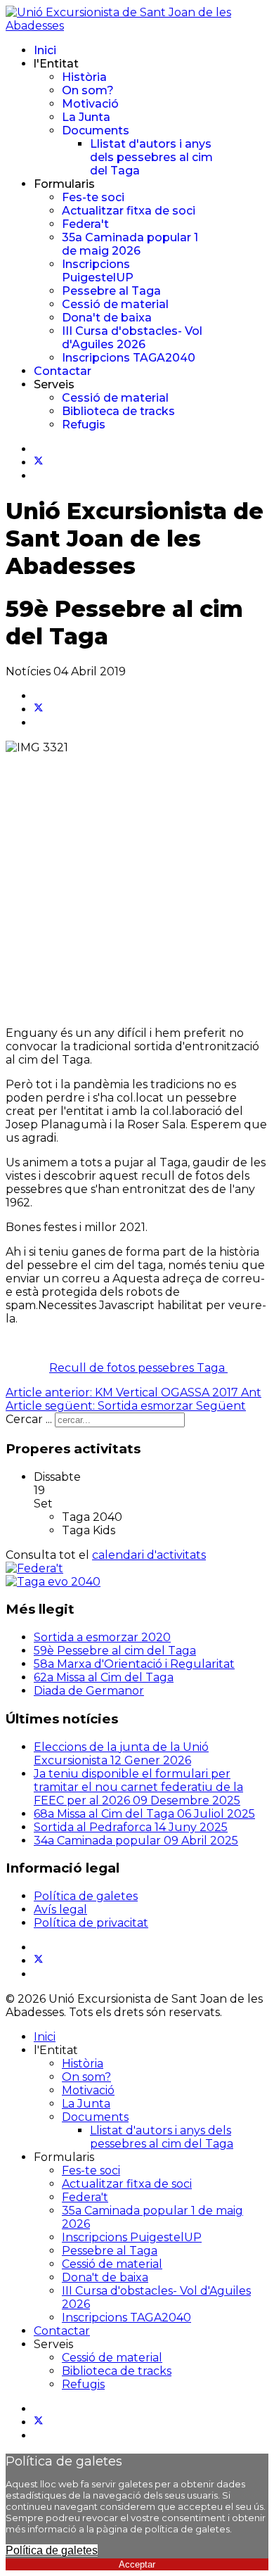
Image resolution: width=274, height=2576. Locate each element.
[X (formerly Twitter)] (39, 709)
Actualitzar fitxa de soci (129, 211)
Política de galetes (86, 1896)
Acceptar (137, 2564)
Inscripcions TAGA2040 (129, 358)
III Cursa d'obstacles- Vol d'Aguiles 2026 (132, 338)
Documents (96, 130)
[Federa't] (34, 1568)
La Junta (86, 117)
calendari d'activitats (149, 1555)
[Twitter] (39, 463)
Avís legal (60, 1909)
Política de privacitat (91, 1923)
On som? (88, 90)
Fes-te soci (93, 197)
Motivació (90, 104)
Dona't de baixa (107, 318)
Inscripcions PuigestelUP (98, 271)
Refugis (84, 425)
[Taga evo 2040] (53, 1582)
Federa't (85, 224)
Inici (45, 50)
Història (84, 77)
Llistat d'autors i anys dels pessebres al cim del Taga (151, 157)
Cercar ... (29, 1419)
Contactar (63, 371)
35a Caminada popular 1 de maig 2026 (130, 244)
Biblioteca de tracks (118, 411)
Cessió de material (115, 304)
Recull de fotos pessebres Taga (138, 1368)
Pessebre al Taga (111, 291)
